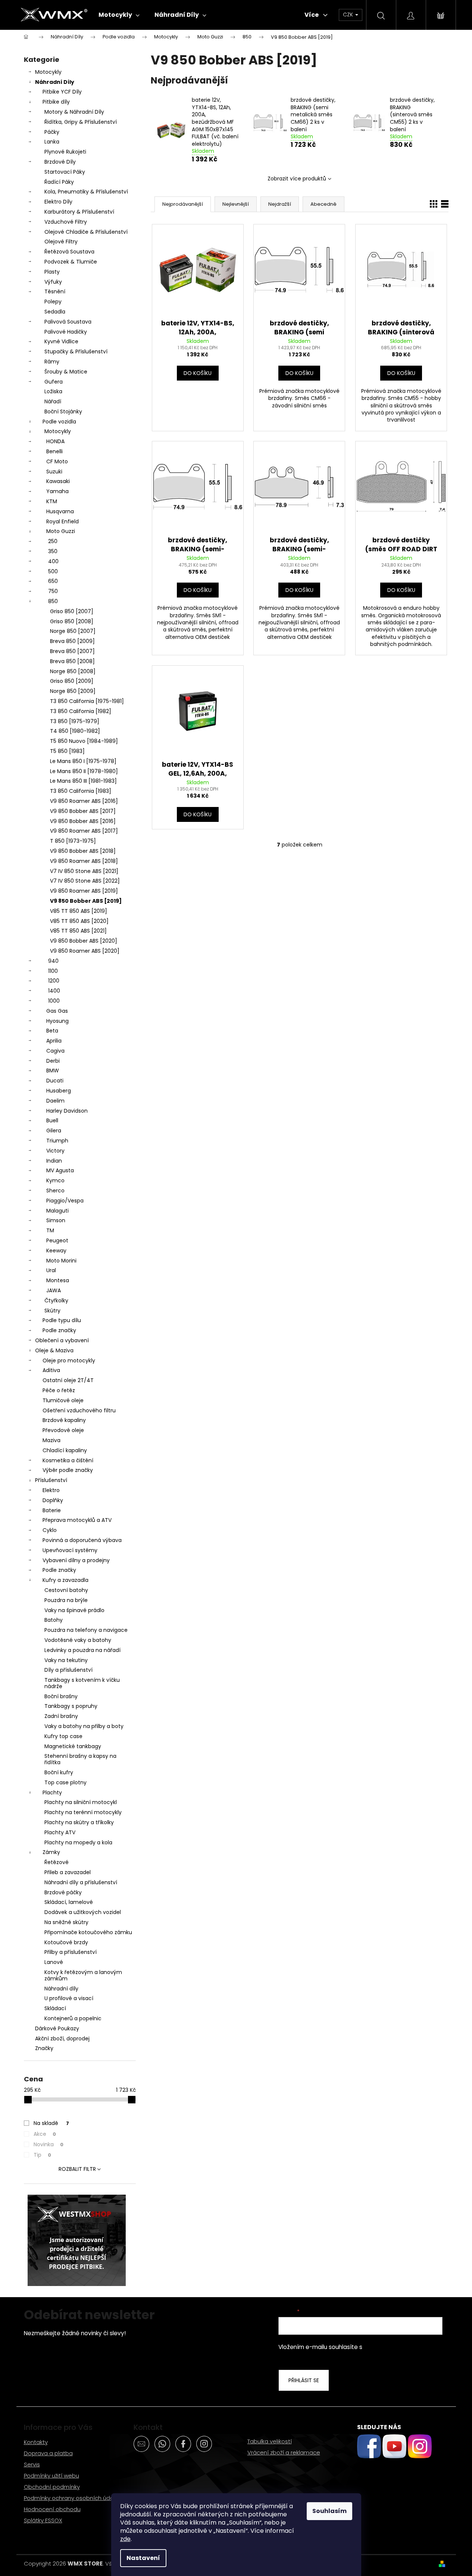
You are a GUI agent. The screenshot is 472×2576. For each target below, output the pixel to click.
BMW (53, 1071)
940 (53, 961)
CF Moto (57, 461)
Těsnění (55, 291)
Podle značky (59, 1330)
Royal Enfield (62, 521)
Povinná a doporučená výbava (82, 1540)
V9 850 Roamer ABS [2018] (84, 861)
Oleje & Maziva (54, 1350)
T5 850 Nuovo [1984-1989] (84, 741)
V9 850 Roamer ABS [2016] (84, 801)
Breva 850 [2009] (72, 641)
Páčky (52, 132)
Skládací (55, 2008)
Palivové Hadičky (66, 332)
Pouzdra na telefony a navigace (86, 1630)
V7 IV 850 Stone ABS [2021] (84, 871)
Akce (45, 2134)
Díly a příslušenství (68, 1670)
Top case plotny (65, 1782)
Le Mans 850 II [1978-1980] (84, 771)
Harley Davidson (67, 1111)
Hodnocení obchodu (52, 2509)
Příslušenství (51, 1480)
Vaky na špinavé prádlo (74, 1610)
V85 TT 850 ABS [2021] (78, 931)
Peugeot (57, 1240)
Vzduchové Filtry (66, 222)
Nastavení (143, 2558)
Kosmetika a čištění (68, 1460)
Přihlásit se (304, 2380)
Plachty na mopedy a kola (78, 1842)
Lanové (54, 1962)
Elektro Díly (58, 202)
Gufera (54, 382)
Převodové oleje (63, 1430)
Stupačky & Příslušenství (76, 351)
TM (50, 1230)
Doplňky (53, 1500)
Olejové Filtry (61, 242)
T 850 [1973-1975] (73, 841)
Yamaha (57, 491)
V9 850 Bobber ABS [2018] (83, 851)
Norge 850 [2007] (73, 631)
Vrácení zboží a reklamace (284, 2452)
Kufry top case (63, 1736)
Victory (55, 1151)
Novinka (49, 2144)
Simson (56, 1220)
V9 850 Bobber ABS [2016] (83, 821)
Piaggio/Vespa (65, 1201)
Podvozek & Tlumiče (71, 262)
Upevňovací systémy (70, 1550)
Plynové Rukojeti (65, 152)
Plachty (52, 1793)
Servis (32, 2464)
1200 (54, 981)
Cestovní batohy (66, 1590)
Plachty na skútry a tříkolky (79, 1822)
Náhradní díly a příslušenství (81, 1882)
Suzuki (54, 472)
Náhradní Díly (55, 82)
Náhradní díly (61, 1989)
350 (53, 551)
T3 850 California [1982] (81, 711)
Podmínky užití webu (51, 2476)
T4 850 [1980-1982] (75, 731)
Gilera (54, 1131)
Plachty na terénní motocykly (83, 1812)
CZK (349, 15)
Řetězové (57, 1862)
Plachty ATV (60, 1832)
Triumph (57, 1141)
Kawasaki (58, 481)
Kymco (55, 1180)
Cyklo (50, 1530)
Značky (44, 2048)
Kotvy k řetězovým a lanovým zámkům (83, 1975)
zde (125, 2539)
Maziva (51, 1440)
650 (53, 581)
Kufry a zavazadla (65, 1580)
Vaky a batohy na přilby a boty (84, 1726)
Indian (54, 1161)
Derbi (53, 1061)
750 (53, 591)
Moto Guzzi (61, 531)
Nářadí (53, 401)
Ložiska (53, 391)
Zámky (51, 1852)
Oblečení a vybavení (62, 1340)
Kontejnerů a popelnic (73, 2018)
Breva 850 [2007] (72, 651)
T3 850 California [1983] (81, 791)
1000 (54, 1001)
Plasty (52, 272)
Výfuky (53, 282)
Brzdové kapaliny (64, 1420)
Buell (52, 1120)
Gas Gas (57, 1011)
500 (53, 571)
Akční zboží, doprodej (62, 2039)
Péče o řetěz (59, 1390)
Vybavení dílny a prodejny (76, 1560)
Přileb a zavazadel (68, 1872)
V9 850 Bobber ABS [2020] (84, 941)
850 (53, 601)
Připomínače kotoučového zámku (88, 1932)
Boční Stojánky (63, 412)
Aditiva (51, 1370)
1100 (53, 971)
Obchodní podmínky (52, 2487)
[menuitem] (119, 15)
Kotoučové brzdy (66, 1942)
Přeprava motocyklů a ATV (77, 1520)
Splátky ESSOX (43, 2520)
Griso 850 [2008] (72, 621)
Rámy (52, 362)
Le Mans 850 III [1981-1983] (83, 781)
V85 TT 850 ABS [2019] (79, 911)
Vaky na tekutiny (66, 1660)
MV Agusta (60, 1170)
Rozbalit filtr (77, 2169)
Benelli (54, 451)
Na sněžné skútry (66, 1922)
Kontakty (36, 2442)
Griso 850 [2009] (72, 681)
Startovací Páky (65, 172)
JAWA (54, 1290)
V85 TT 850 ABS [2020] (79, 921)
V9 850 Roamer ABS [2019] (84, 891)
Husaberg (59, 1091)
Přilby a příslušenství (71, 1952)
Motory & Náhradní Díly (74, 112)
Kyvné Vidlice (61, 341)
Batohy (54, 1620)
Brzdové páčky (63, 1892)
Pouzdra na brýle (66, 1600)
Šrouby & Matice (66, 372)
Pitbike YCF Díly (62, 92)
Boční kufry (59, 1772)
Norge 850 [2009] (73, 691)
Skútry (52, 1311)
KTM (52, 501)
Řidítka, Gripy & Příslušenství (81, 122)
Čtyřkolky (56, 1300)
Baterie (52, 1510)
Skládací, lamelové (69, 1902)
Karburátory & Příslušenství (79, 212)
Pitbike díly (56, 102)
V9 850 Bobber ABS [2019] (86, 901)
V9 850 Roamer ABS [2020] (85, 951)
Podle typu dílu (62, 1320)
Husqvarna (60, 511)
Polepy (53, 302)
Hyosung (57, 1021)
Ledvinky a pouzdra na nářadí (82, 1650)
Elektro (51, 1490)
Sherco (55, 1191)
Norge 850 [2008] (73, 671)
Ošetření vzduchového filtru (79, 1410)
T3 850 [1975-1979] (75, 721)
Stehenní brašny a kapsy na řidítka (80, 1759)
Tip (42, 2155)
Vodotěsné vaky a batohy (78, 1640)
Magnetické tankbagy (73, 1746)
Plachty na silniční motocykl (81, 1802)
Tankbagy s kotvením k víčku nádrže (82, 1683)
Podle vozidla (59, 422)
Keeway (56, 1251)
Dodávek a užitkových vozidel (83, 1912)
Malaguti (57, 1211)
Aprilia (54, 1041)
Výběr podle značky (68, 1470)
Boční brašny (61, 1696)
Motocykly (48, 72)
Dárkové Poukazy (57, 2028)
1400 (54, 991)
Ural (51, 1270)
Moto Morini (61, 1261)
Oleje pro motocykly (69, 1360)
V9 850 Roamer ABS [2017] (84, 831)
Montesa (58, 1280)
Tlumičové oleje (63, 1400)
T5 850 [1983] (67, 751)
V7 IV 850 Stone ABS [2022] (85, 881)
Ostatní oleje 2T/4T (68, 1380)
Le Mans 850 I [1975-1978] (83, 761)
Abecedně (323, 204)
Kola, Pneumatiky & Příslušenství (86, 192)
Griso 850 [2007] (72, 611)
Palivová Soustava (68, 322)
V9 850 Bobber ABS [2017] (83, 811)
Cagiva (55, 1051)
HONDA (55, 441)
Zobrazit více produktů (297, 179)
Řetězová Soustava (69, 252)
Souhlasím (329, 2511)
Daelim (55, 1101)
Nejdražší (280, 204)
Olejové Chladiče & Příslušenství (86, 232)
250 (53, 541)
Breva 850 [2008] (72, 661)
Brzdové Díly (60, 162)
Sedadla (55, 312)
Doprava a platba (48, 2453)
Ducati (55, 1081)
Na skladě (51, 2123)
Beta (52, 1031)
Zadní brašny (61, 1716)
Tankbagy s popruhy (71, 1706)
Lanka (52, 142)
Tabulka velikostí (270, 2441)
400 (53, 561)
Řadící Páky (59, 182)
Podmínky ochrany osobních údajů (71, 2498)
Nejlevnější (236, 204)
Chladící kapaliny (65, 1450)
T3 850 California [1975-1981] (87, 701)
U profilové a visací (69, 1998)
